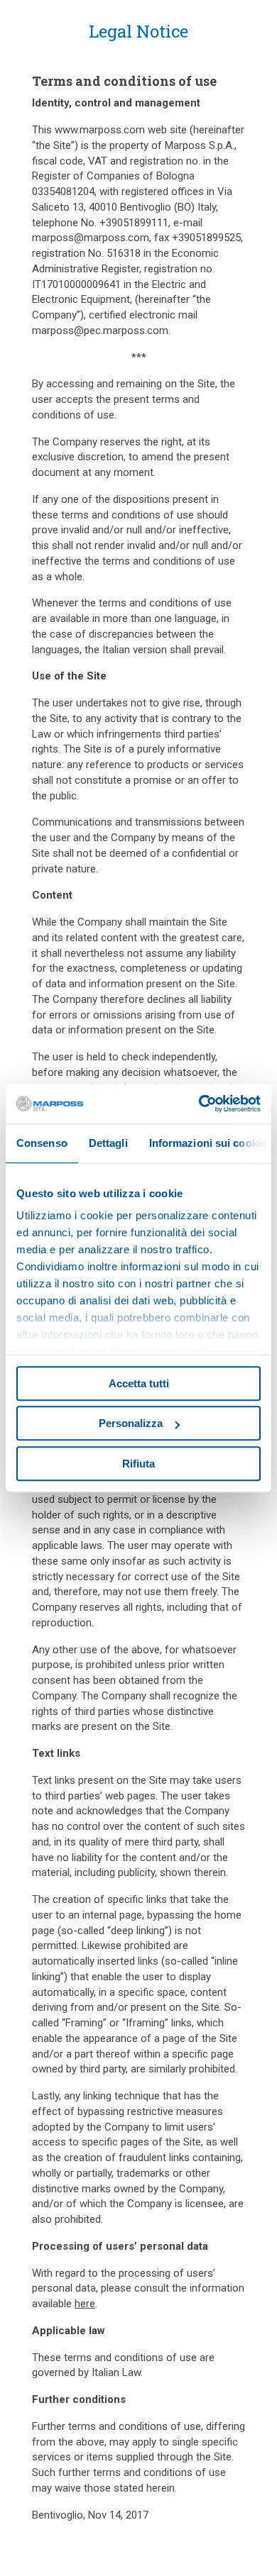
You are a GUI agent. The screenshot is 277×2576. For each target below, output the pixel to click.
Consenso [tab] (42, 1143)
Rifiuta (138, 1464)
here (85, 2304)
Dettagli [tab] (108, 1143)
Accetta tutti (139, 1383)
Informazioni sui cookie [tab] (208, 1143)
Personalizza (131, 1423)
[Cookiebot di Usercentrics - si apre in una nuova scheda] (199, 1104)
